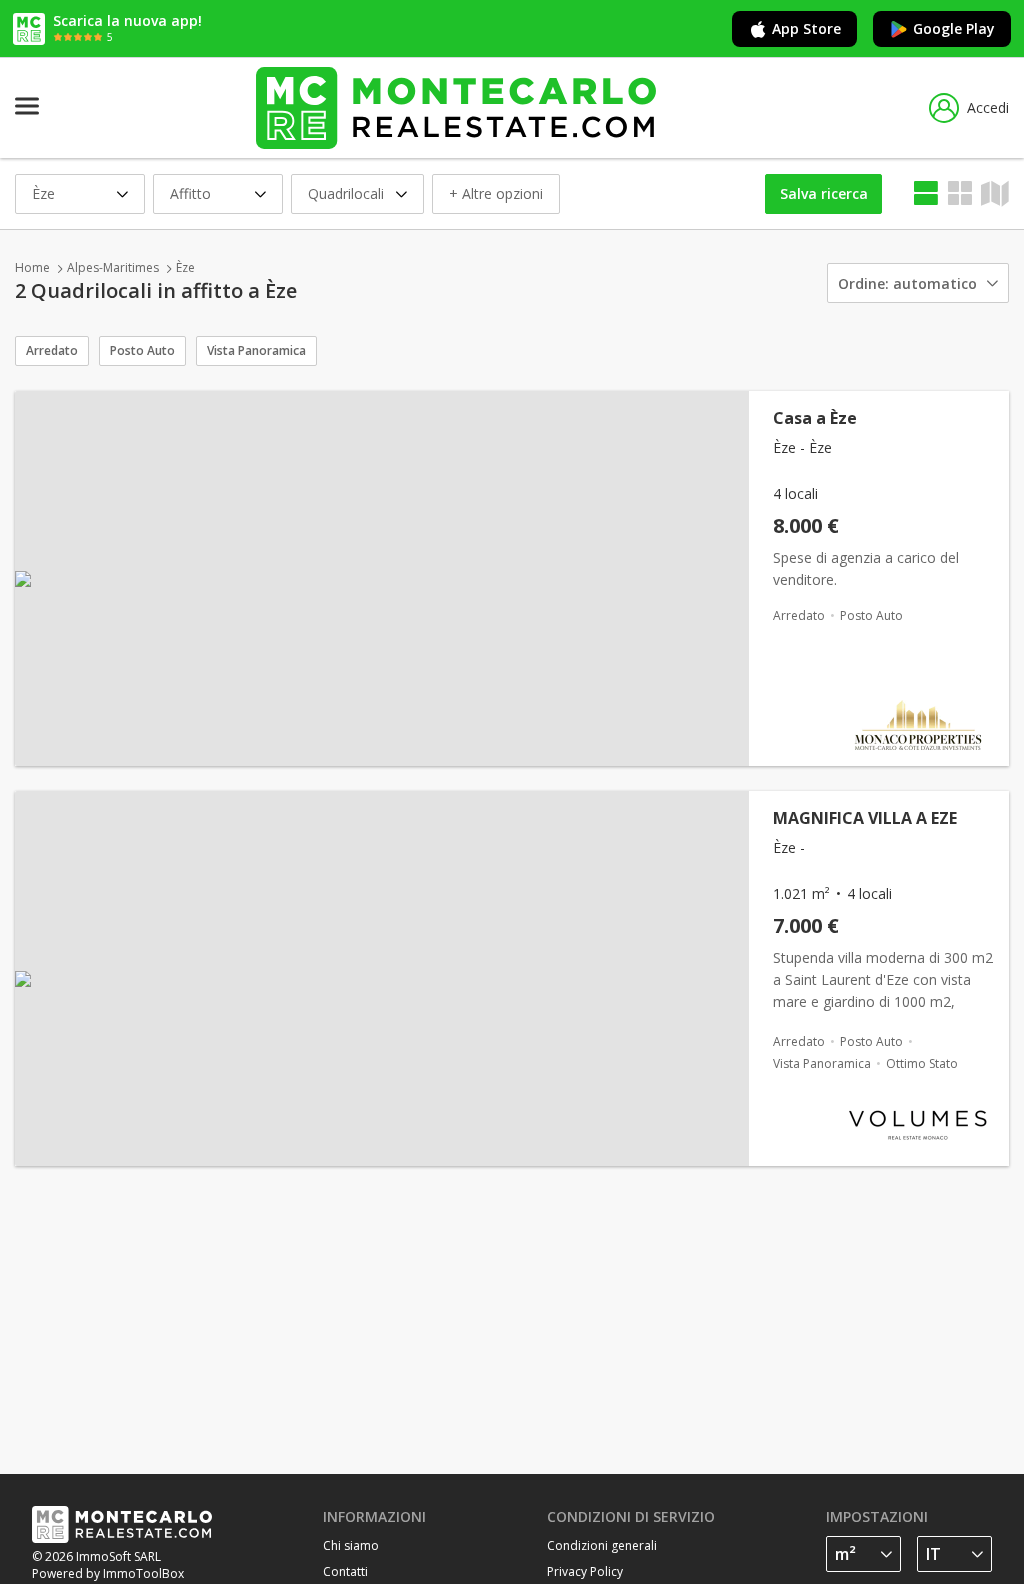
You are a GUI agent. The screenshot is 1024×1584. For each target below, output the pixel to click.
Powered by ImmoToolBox (108, 1573)
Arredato (52, 350)
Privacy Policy (585, 1571)
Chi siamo (351, 1545)
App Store (806, 28)
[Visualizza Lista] (926, 193)
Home (32, 267)
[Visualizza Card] (960, 193)
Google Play (954, 28)
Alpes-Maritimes (113, 267)
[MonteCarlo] (456, 107)
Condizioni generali (602, 1545)
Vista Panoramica (256, 350)
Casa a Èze (815, 418)
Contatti (345, 1571)
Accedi (988, 107)
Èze (185, 267)
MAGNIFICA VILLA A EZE (865, 818)
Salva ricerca (824, 193)
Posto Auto (142, 350)
